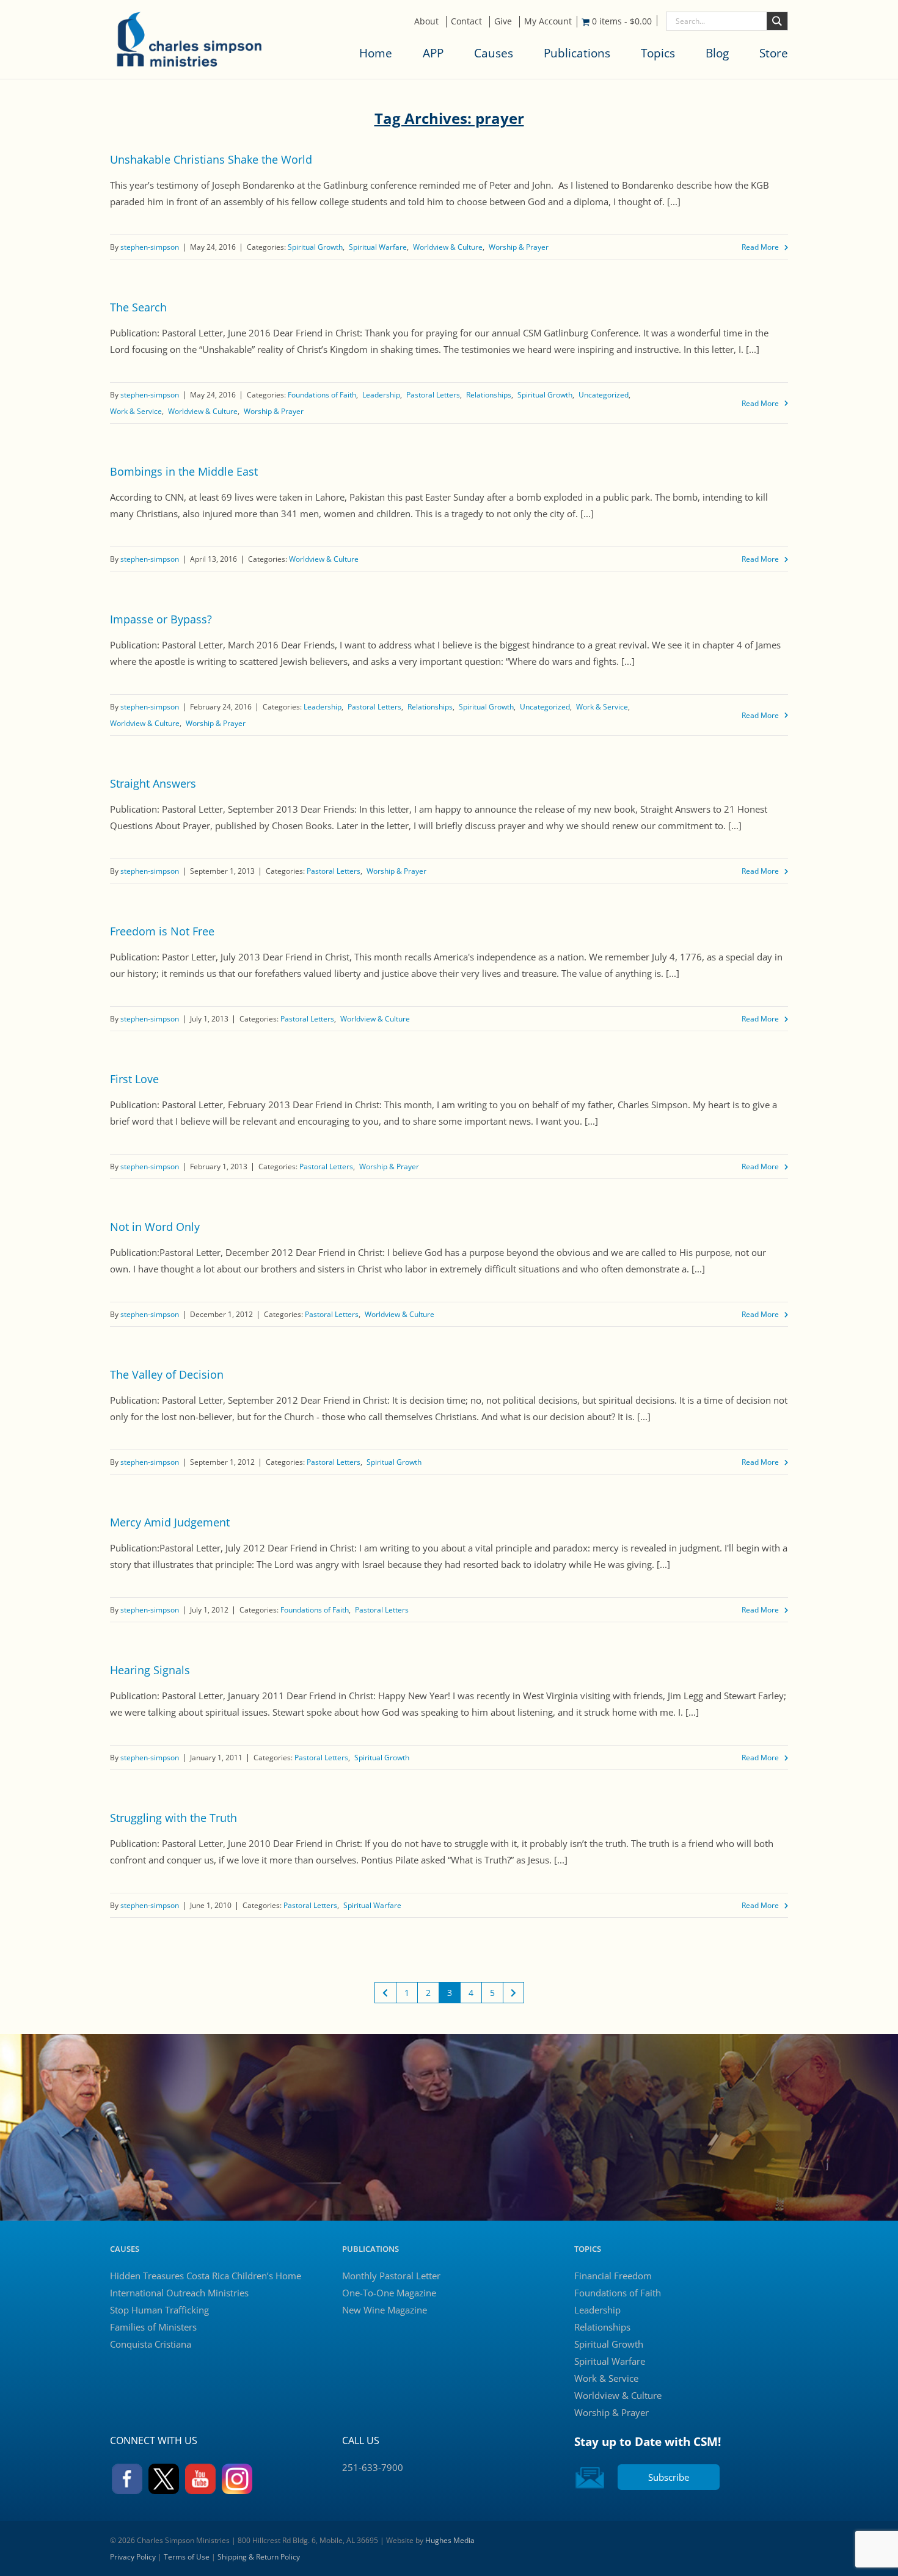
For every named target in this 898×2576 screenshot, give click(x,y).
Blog (717, 53)
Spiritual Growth (315, 247)
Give (503, 21)
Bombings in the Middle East (184, 471)
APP (433, 53)
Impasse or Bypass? (161, 619)
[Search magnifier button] (777, 21)
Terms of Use (187, 2557)
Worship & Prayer (519, 247)
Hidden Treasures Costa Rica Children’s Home (206, 2276)
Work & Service (136, 411)
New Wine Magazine (385, 2310)
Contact (466, 21)
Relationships (489, 395)
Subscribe (669, 2477)
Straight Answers (153, 783)
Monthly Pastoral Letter (391, 2276)
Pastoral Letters (433, 395)
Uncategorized (604, 395)
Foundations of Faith (322, 395)
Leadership (381, 395)
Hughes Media (450, 2540)
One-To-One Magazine (389, 2293)
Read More (760, 247)
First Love (134, 1079)
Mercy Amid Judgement (170, 1522)
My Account (548, 21)
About (426, 21)
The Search (138, 307)
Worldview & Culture (448, 247)
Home (376, 53)
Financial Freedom (613, 2276)
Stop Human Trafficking (159, 2310)
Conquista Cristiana (151, 2344)
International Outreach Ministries (179, 2293)
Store (774, 53)
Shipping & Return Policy (259, 2557)
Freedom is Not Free (162, 931)
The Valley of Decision (167, 1374)
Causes (494, 53)
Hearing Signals (150, 1670)
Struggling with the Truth (173, 1818)
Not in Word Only (155, 1227)
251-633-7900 (373, 2467)
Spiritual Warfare (378, 247)
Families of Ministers (153, 2327)
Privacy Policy (133, 2557)
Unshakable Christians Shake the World (211, 159)
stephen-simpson (150, 247)
